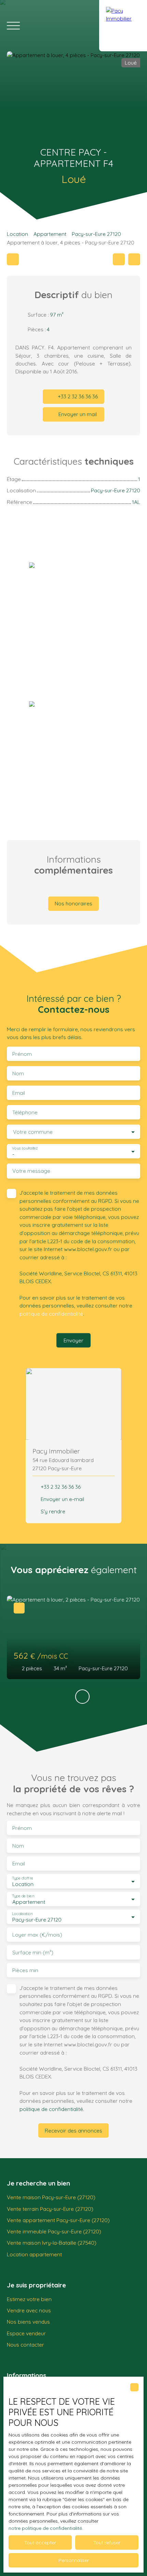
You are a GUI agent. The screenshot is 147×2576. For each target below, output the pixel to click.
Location (17, 234)
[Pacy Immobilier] (123, 26)
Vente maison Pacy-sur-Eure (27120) (51, 2197)
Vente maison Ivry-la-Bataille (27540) (52, 2243)
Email (19, 1093)
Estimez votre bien (29, 2299)
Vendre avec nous (29, 2310)
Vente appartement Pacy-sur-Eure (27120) (58, 2220)
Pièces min (25, 1970)
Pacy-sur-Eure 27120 (96, 234)
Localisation (22, 1914)
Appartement (50, 234)
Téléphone (25, 1112)
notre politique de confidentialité (45, 2528)
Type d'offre (23, 1878)
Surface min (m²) (33, 1953)
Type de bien (23, 1896)
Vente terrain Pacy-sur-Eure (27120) (50, 2209)
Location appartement (34, 2254)
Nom (18, 1073)
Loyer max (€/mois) (37, 1935)
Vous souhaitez (25, 1148)
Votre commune (33, 1132)
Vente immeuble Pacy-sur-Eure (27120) (54, 2231)
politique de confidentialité (51, 1314)
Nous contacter (25, 2345)
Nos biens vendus (28, 2322)
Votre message (31, 1171)
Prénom (22, 1054)
